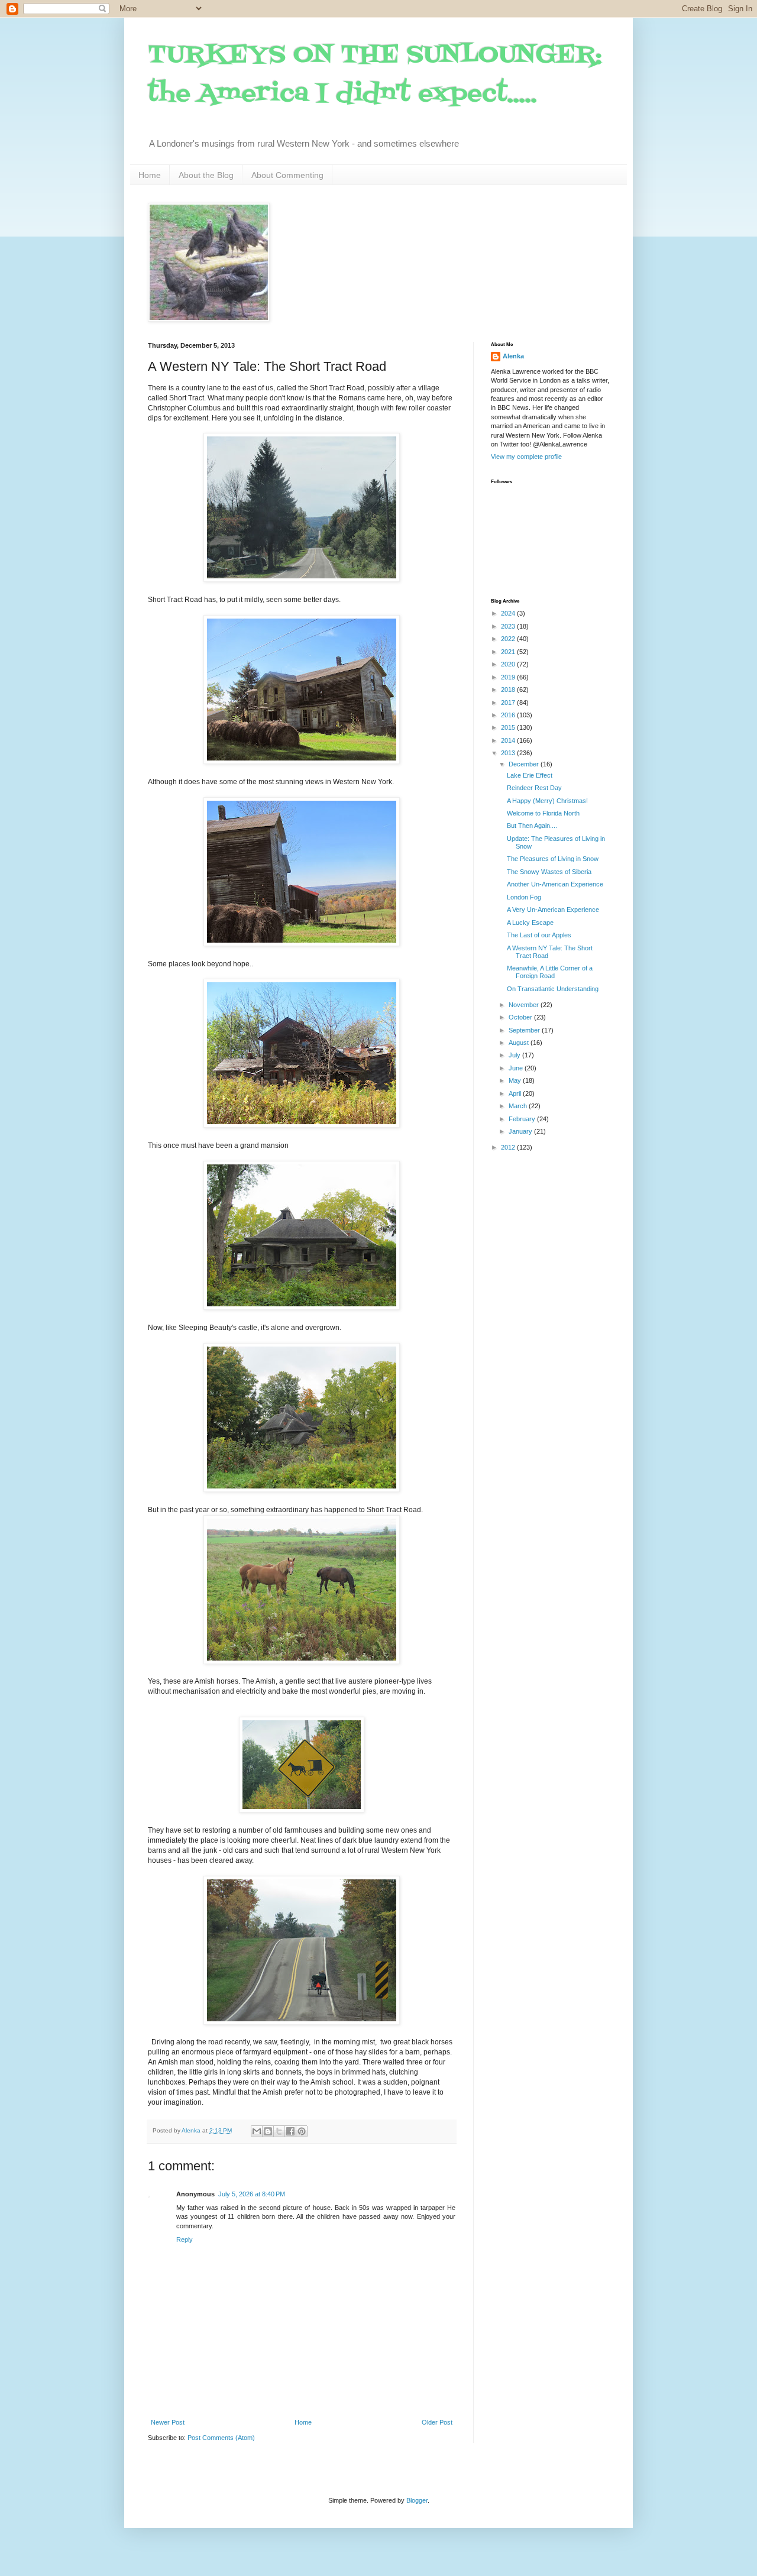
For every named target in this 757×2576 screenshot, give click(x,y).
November (525, 1005)
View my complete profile (526, 457)
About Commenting (287, 175)
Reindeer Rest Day (534, 788)
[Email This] (257, 2131)
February (523, 1119)
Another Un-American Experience (555, 884)
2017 (509, 703)
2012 (509, 1147)
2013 (509, 753)
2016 (509, 715)
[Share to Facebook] (290, 2131)
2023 (509, 626)
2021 (509, 652)
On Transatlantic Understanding (553, 989)
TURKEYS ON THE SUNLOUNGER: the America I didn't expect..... (375, 75)
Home (150, 175)
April (516, 1093)
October (521, 1017)
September (525, 1030)
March (519, 1106)
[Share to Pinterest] (302, 2131)
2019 (509, 677)
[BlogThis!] (268, 2131)
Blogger (417, 2500)
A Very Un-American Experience (553, 910)
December (525, 764)
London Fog (524, 897)
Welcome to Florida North (543, 813)
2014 (509, 740)
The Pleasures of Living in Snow (553, 859)
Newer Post (168, 2422)
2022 (509, 639)
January (521, 1131)
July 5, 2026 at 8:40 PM (252, 2194)
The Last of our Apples (539, 935)
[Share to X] (279, 2131)
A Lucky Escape (530, 923)
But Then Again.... (532, 826)
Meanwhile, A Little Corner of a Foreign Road (550, 972)
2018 (509, 690)
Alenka (513, 356)
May (516, 1080)
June (517, 1068)
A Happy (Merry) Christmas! (547, 801)
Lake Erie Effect (530, 775)
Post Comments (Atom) (221, 2438)
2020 (509, 664)
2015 (509, 727)
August (520, 1043)
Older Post (437, 2422)
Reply (185, 2240)
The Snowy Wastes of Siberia (549, 872)
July (515, 1055)
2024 (509, 613)
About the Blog (206, 175)
